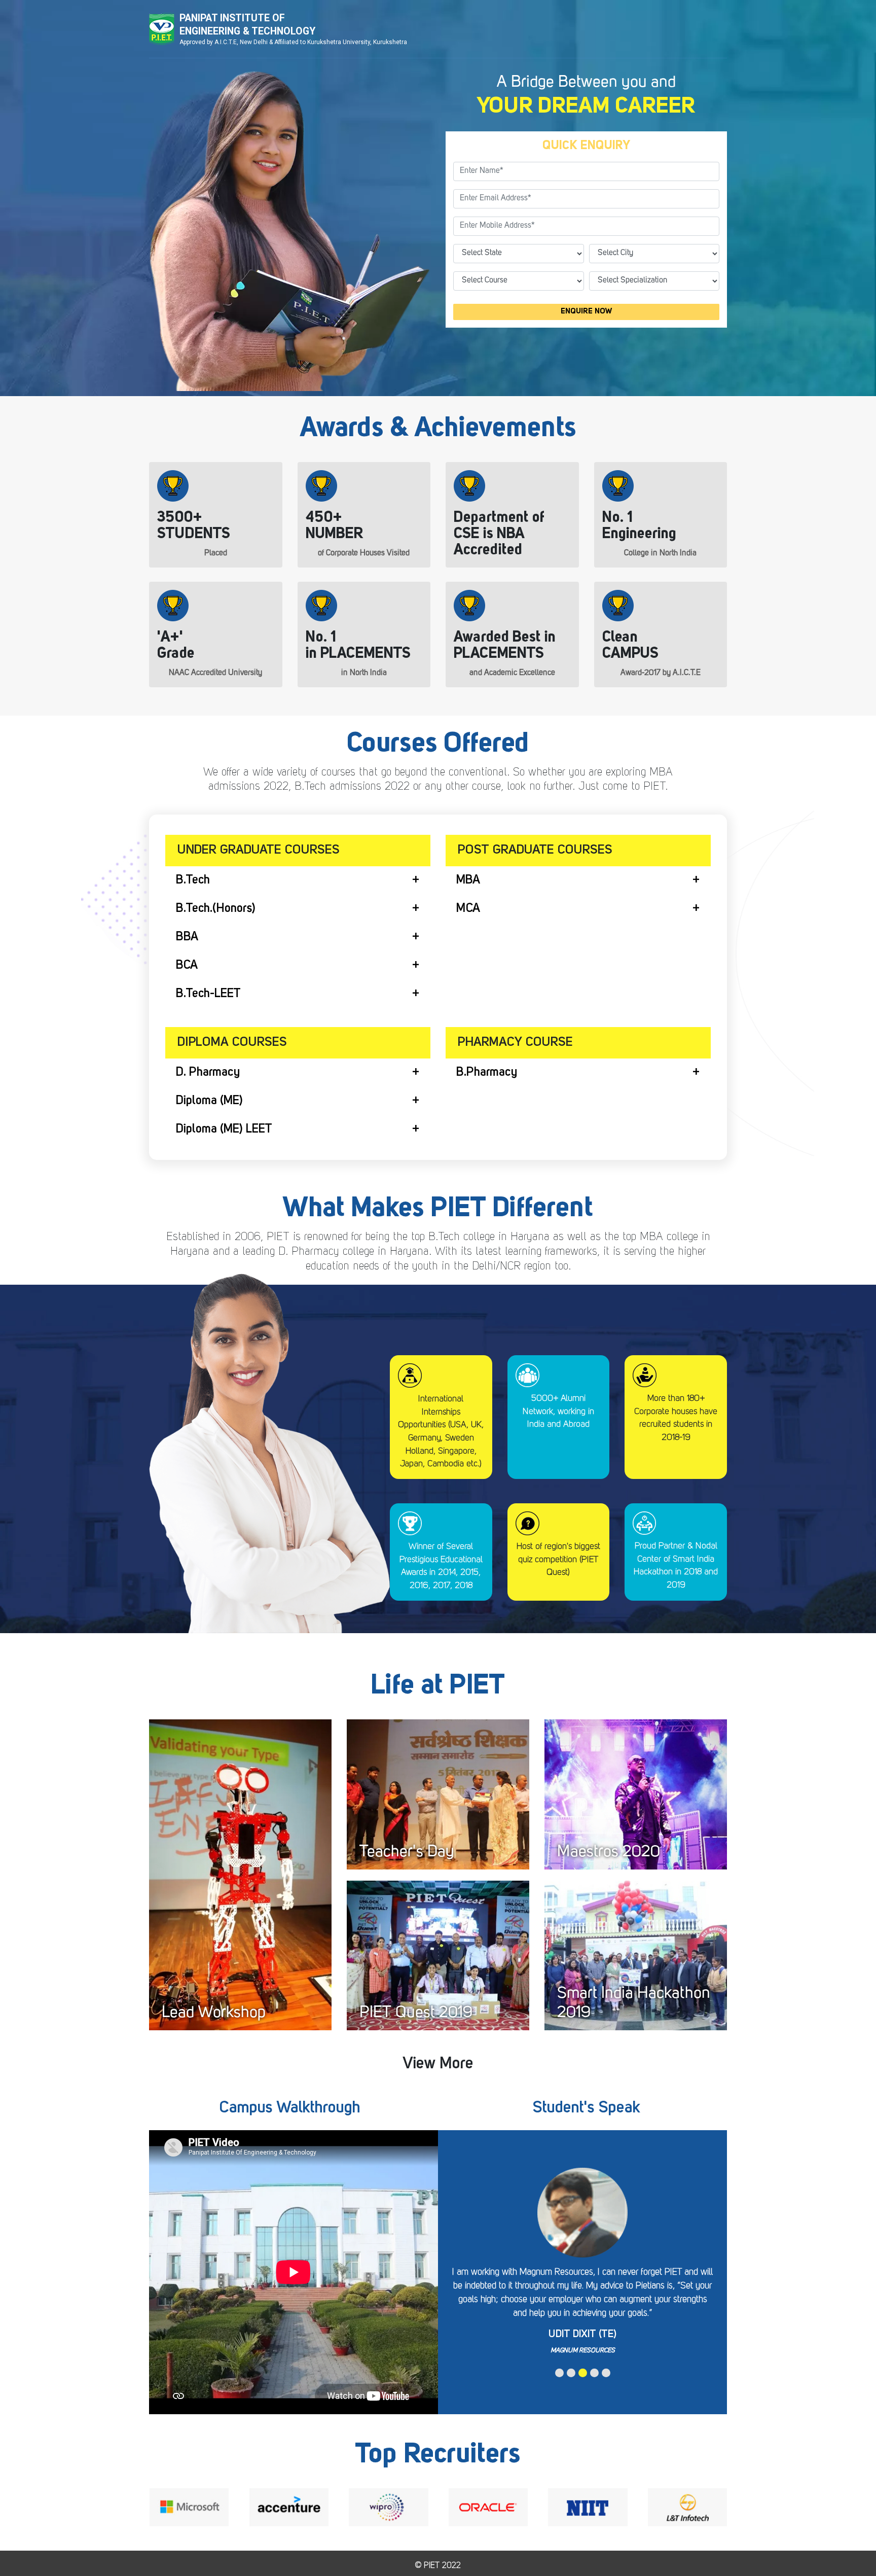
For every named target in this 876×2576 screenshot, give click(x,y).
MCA (468, 909)
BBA (187, 937)
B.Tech (193, 880)
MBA (468, 880)
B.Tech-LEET (208, 994)
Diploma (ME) (209, 1101)
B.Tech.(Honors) (216, 909)
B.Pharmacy (487, 1073)
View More (438, 2064)
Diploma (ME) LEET (224, 1130)
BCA (187, 966)
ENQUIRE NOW (587, 312)
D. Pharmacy (208, 1073)
